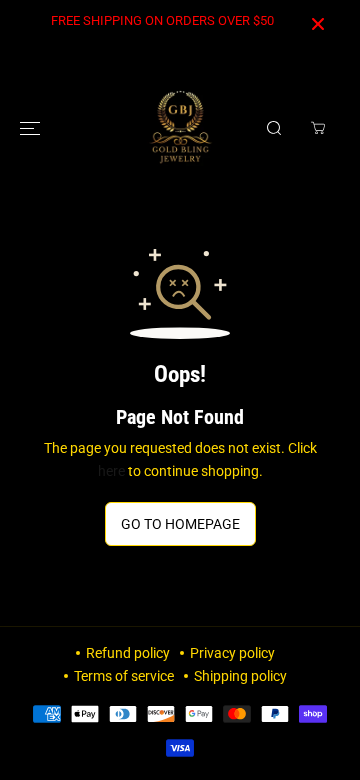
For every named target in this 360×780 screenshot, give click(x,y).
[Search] (274, 128)
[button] (32, 128)
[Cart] (318, 128)
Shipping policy (240, 676)
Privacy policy (232, 653)
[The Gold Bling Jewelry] (180, 128)
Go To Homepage (180, 524)
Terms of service (124, 676)
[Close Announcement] (318, 24)
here (111, 471)
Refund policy (128, 653)
